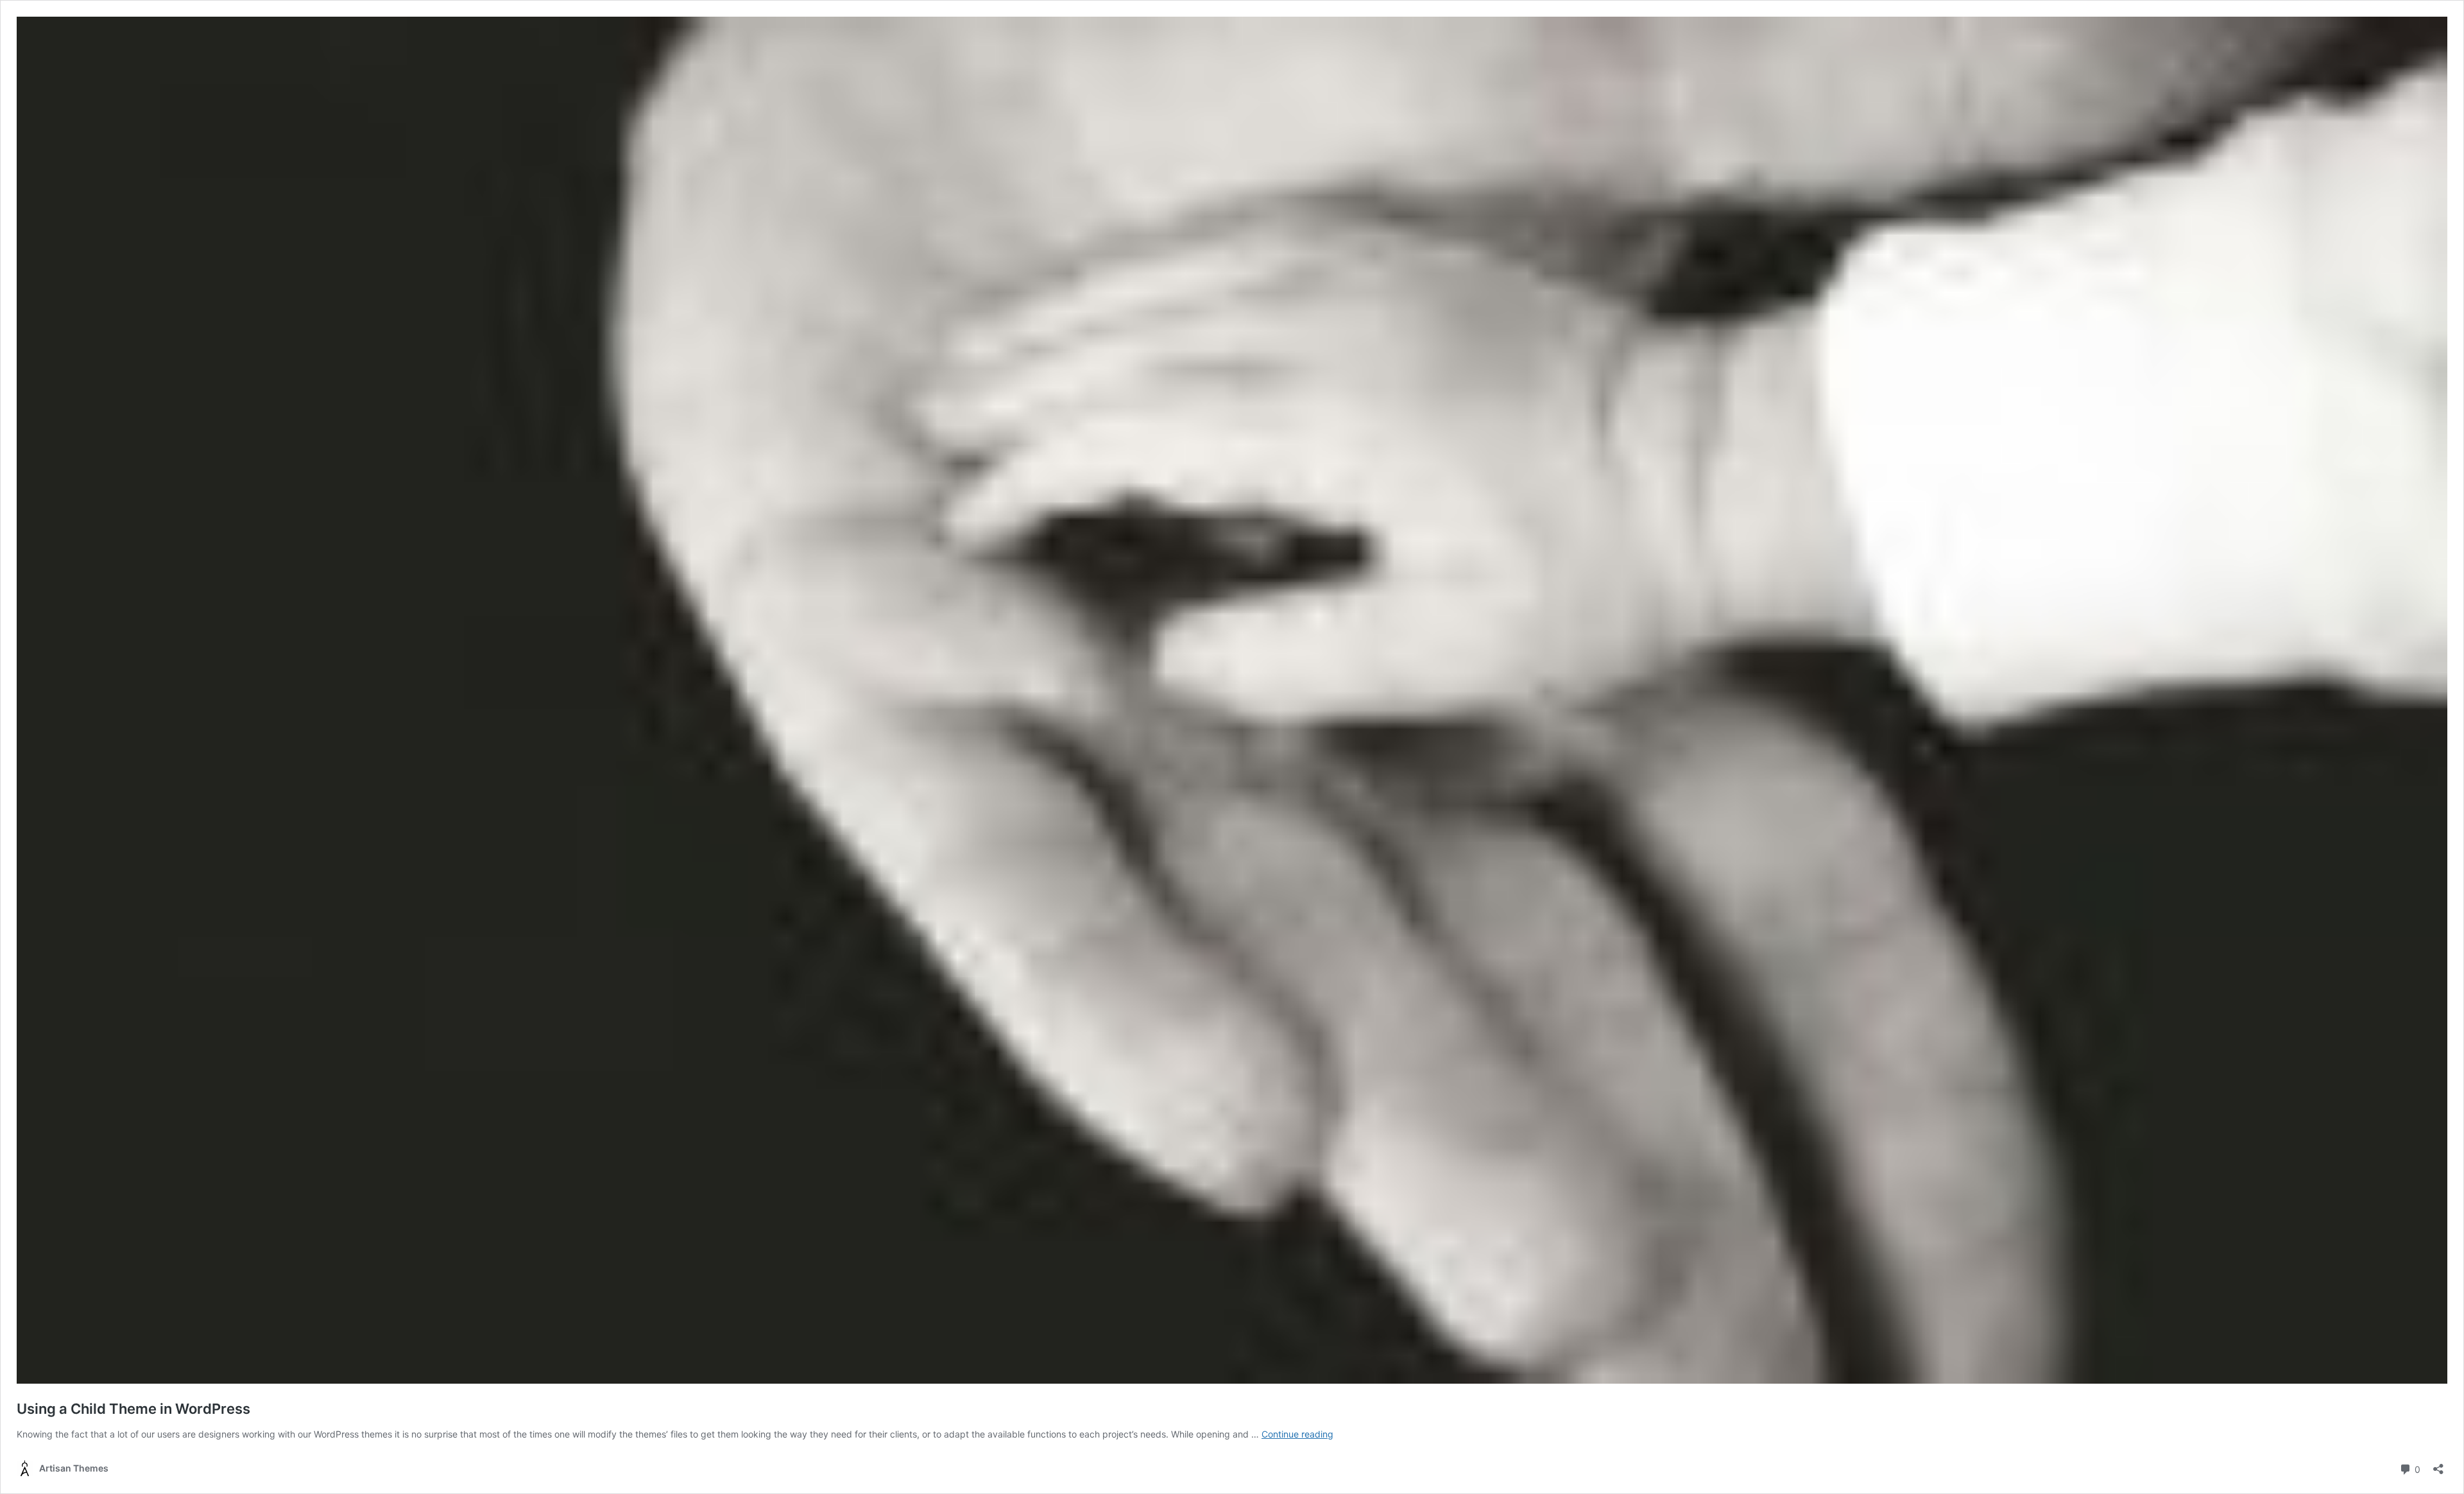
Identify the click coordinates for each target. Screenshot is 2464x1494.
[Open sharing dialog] (2438, 1465)
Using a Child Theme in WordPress (133, 1409)
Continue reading (1297, 1434)
